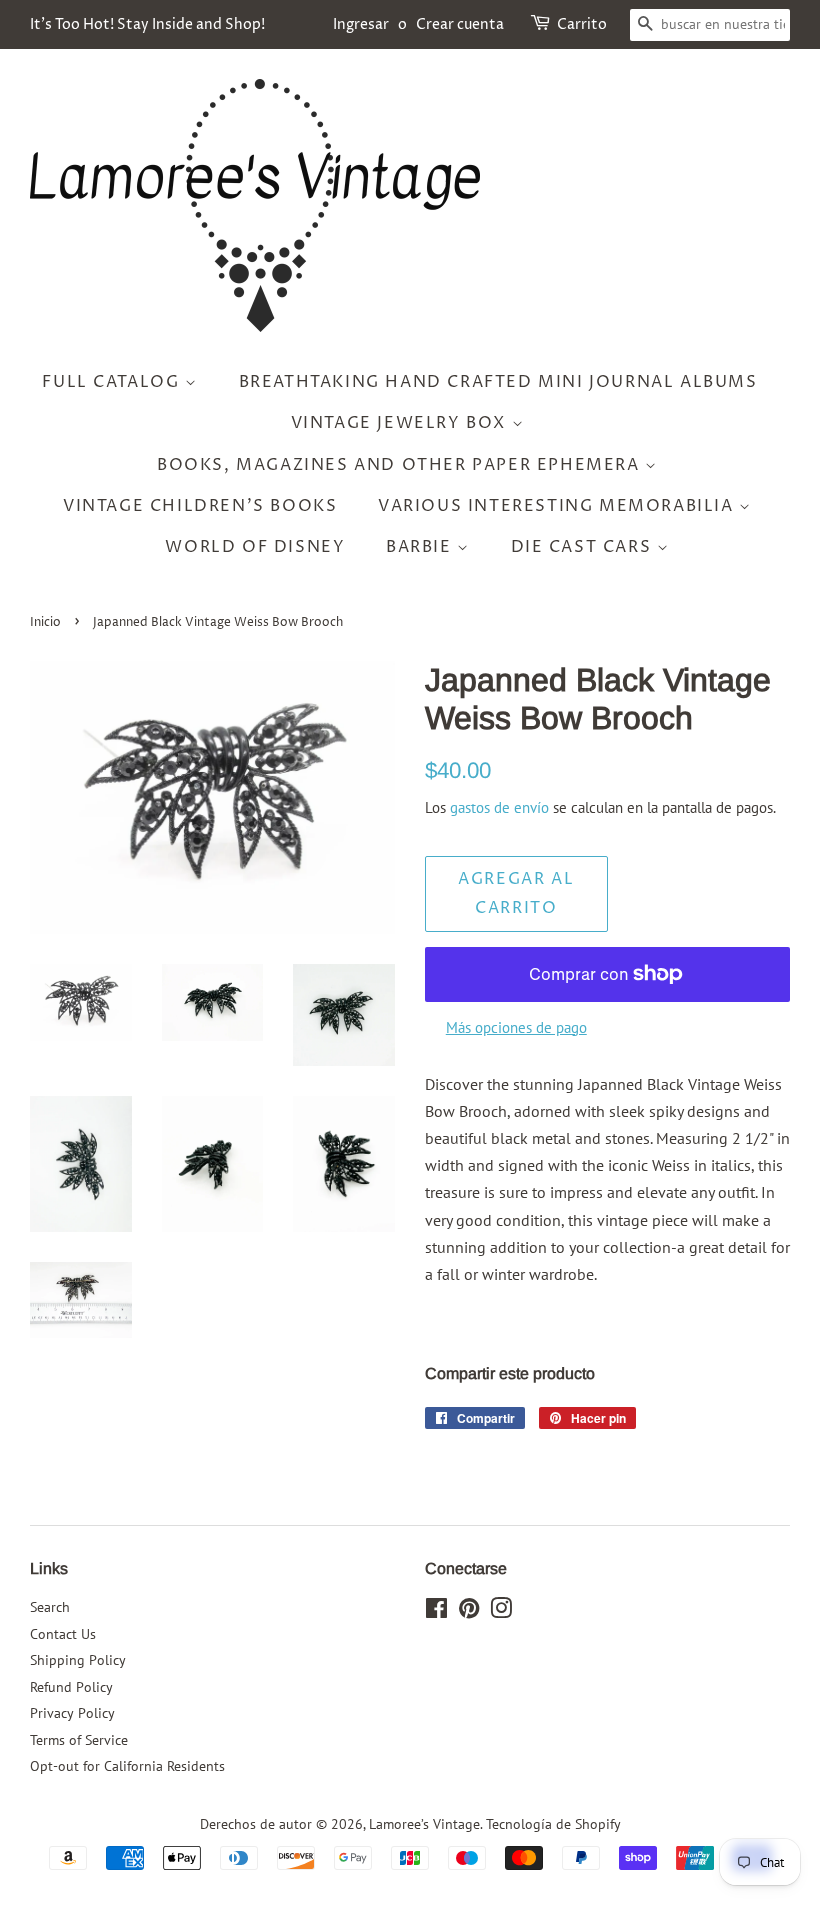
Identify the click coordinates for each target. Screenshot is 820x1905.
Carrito (582, 24)
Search (50, 1607)
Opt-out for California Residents (127, 1766)
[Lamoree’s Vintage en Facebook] (436, 1612)
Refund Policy (71, 1687)
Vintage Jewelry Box (401, 423)
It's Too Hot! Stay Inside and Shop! (147, 24)
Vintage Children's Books (200, 506)
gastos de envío (499, 807)
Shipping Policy (78, 1660)
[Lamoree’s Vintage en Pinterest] (469, 1612)
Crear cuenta (460, 24)
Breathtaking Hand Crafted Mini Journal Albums (498, 382)
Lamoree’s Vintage (424, 1824)
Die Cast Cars (584, 547)
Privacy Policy (72, 1713)
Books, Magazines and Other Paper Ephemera (401, 465)
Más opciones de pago (516, 1027)
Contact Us (63, 1634)
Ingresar (361, 24)
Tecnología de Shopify (553, 1824)
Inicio (45, 622)
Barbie (421, 547)
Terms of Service (79, 1740)
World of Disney (255, 547)
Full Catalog (113, 382)
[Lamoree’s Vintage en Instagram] (501, 1612)
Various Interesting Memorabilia (558, 506)
